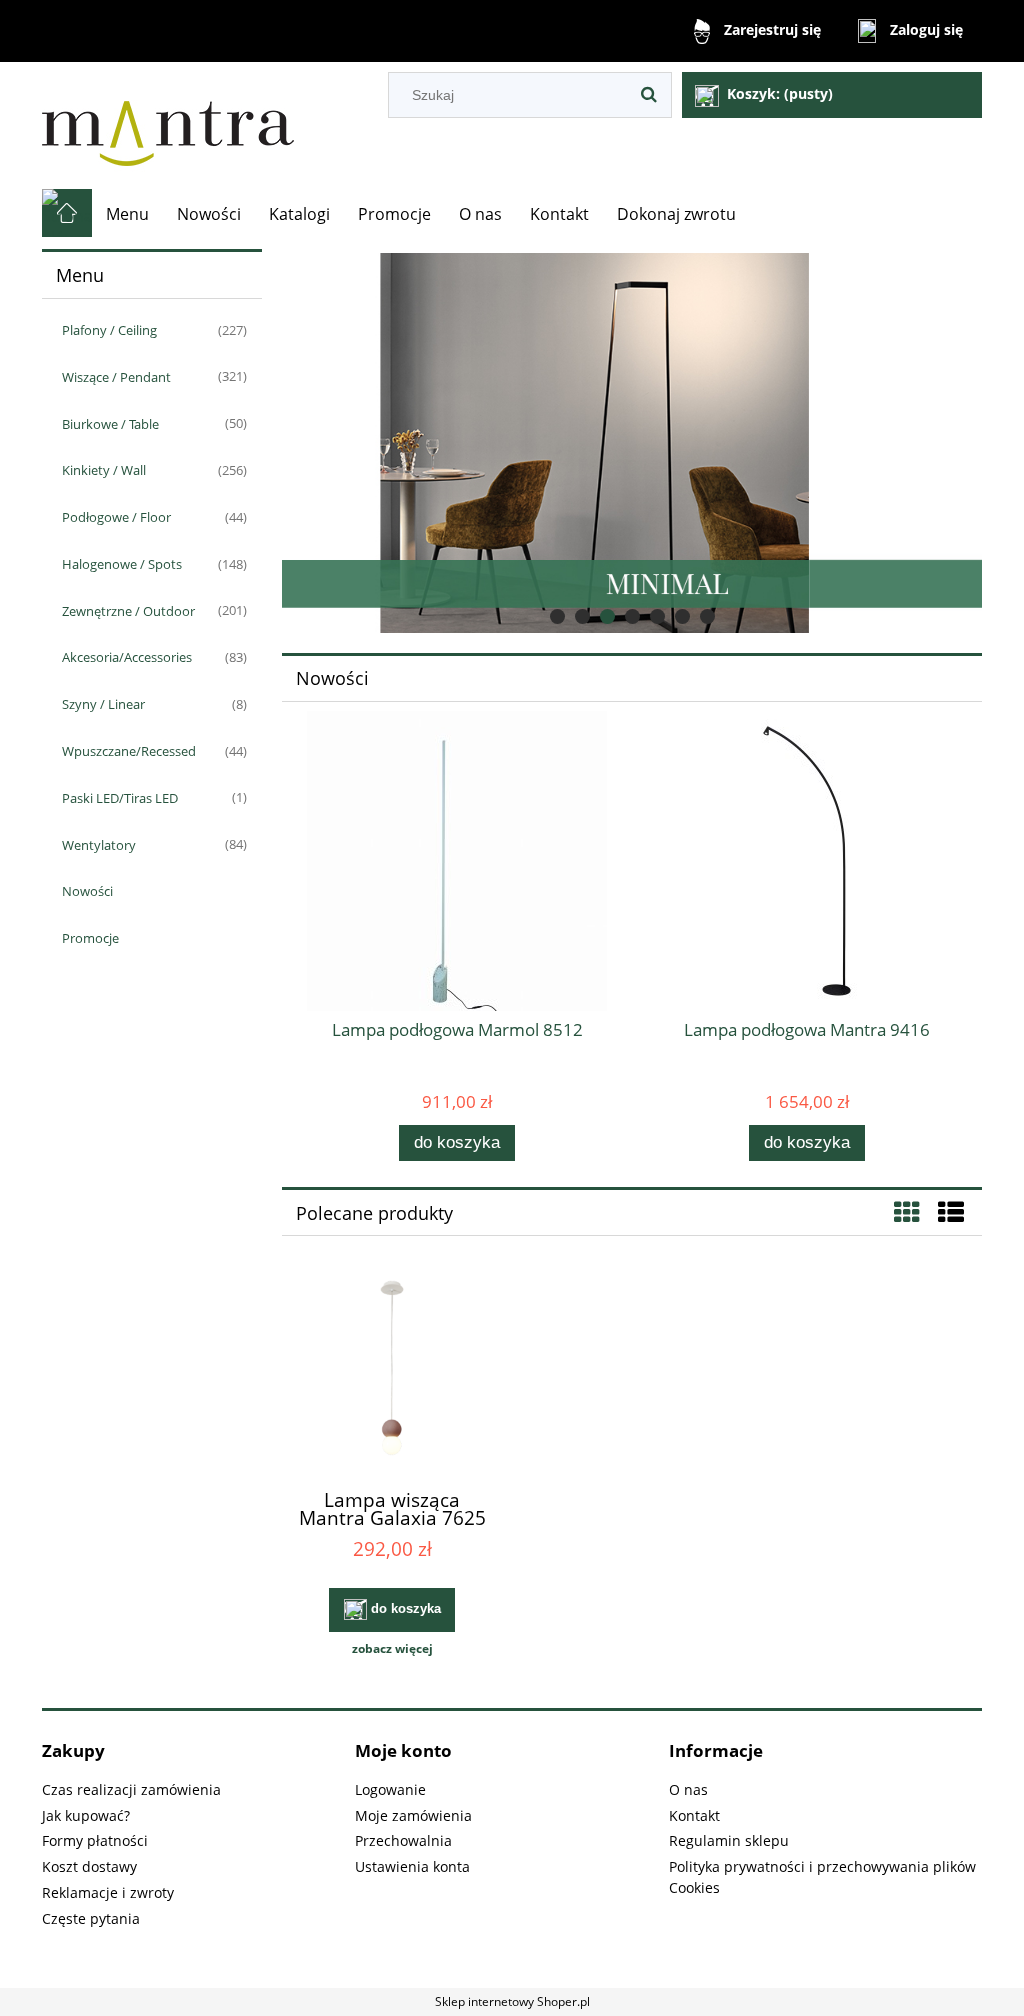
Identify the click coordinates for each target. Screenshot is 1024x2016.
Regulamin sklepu (729, 1840)
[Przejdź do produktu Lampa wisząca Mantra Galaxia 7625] (392, 1372)
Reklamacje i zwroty (108, 1892)
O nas (688, 1789)
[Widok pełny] (951, 1212)
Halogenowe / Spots (122, 564)
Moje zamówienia (413, 1815)
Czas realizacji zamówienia (131, 1789)
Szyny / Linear (103, 704)
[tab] (557, 616)
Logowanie (390, 1789)
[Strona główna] (168, 125)
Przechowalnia (403, 1840)
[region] (632, 442)
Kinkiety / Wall (104, 470)
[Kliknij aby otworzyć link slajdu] (607, 442)
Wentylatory (99, 845)
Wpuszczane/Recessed (129, 751)
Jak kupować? (86, 1815)
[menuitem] (127, 214)
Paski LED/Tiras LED (120, 798)
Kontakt (694, 1815)
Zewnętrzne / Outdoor (128, 611)
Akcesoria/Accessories (127, 657)
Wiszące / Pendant (116, 377)
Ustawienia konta (412, 1866)
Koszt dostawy (89, 1866)
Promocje (90, 938)
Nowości (87, 891)
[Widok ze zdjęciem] (907, 1212)
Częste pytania (91, 1918)
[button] (392, 1649)
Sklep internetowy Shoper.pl (512, 2001)
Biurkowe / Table (110, 424)
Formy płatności (95, 1840)
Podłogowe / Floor (116, 517)
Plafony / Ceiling (109, 330)
